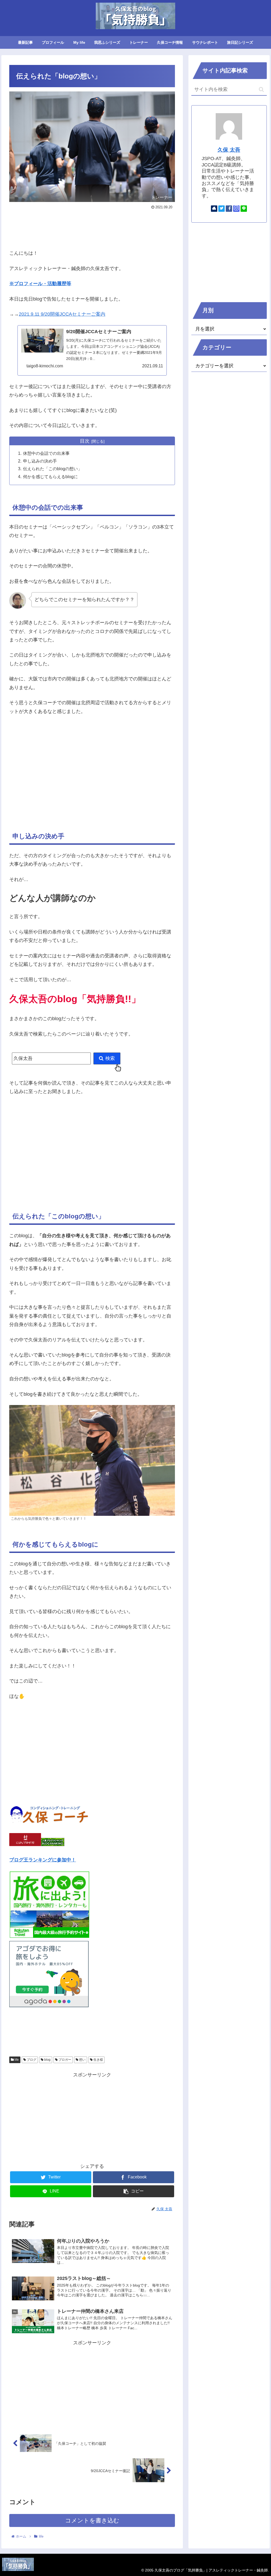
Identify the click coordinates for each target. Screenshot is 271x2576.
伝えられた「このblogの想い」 (53, 469)
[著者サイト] (214, 209)
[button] (261, 89)
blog (47, 2060)
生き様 (98, 2060)
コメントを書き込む (92, 2520)
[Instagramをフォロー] (236, 209)
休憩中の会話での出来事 (46, 453)
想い (82, 2060)
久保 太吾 (229, 150)
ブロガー (64, 2060)
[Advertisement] (92, 227)
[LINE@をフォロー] (244, 209)
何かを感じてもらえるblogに (50, 477)
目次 (85, 441)
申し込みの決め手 (40, 461)
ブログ (31, 2060)
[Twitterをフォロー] (222, 209)
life (16, 2060)
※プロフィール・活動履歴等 (40, 284)
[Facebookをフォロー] (229, 209)
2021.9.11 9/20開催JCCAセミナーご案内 (62, 314)
